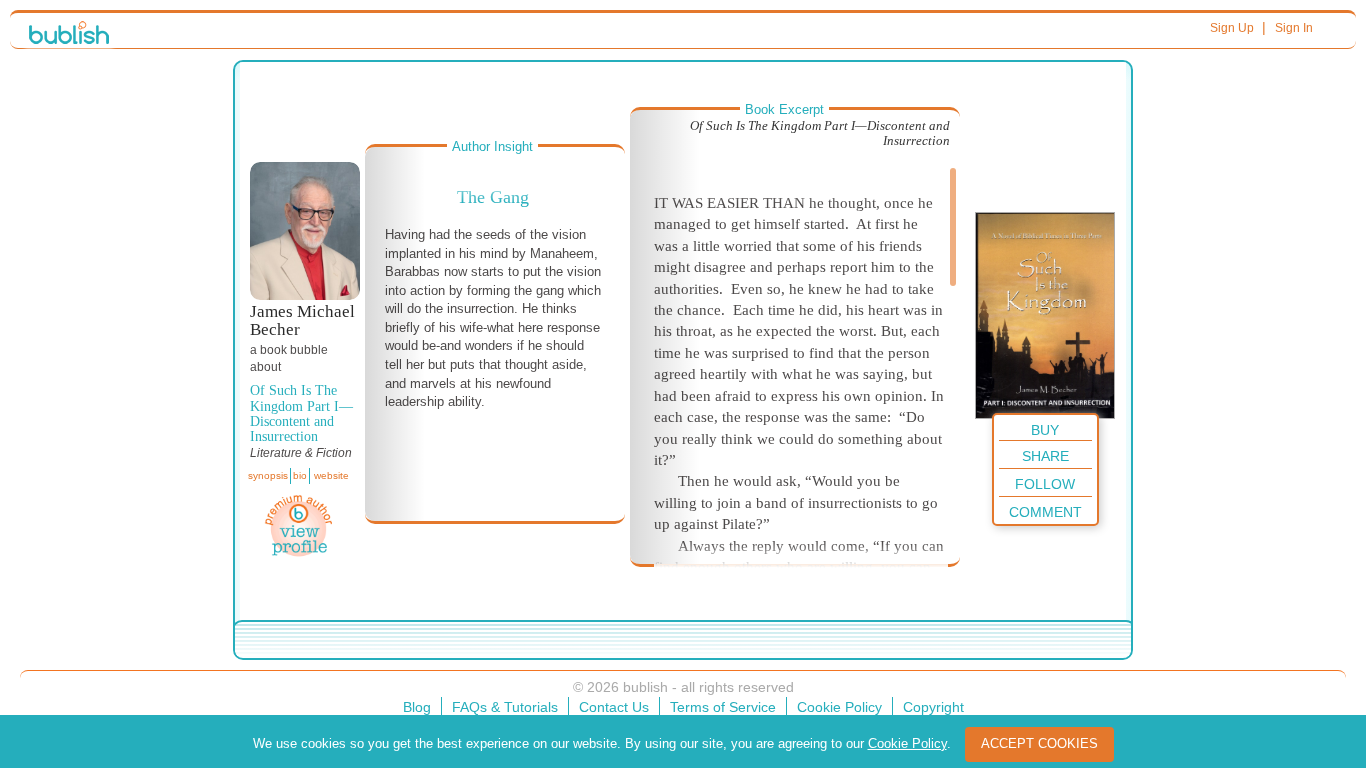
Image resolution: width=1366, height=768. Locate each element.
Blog (417, 707)
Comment (1045, 512)
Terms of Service (723, 707)
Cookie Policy (839, 707)
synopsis (268, 475)
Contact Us (614, 707)
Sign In (1294, 28)
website (331, 475)
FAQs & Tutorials (505, 707)
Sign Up (1232, 28)
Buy (1045, 430)
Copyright (933, 707)
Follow (1045, 484)
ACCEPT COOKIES (1039, 743)
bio (300, 475)
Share (1045, 456)
